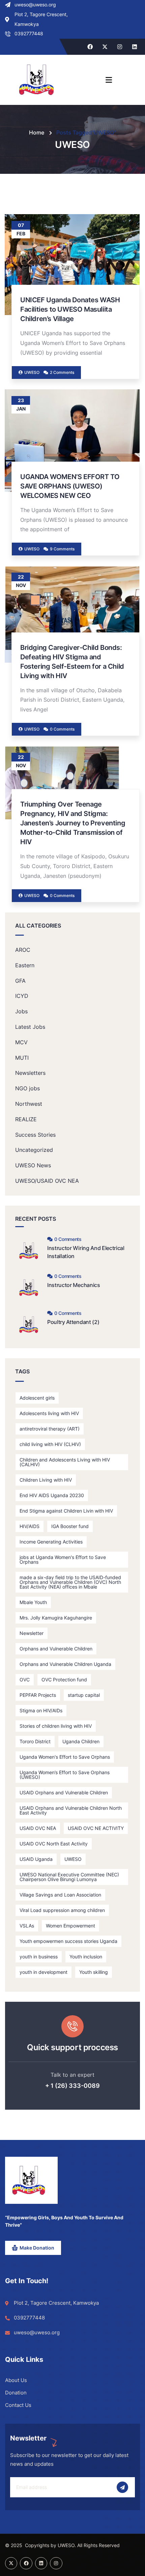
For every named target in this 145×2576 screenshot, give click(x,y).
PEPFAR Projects (38, 1695)
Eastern (25, 965)
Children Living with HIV (46, 1480)
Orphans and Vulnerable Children (56, 1649)
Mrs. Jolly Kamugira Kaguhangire (56, 1618)
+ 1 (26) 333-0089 (72, 2086)
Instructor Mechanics (74, 1285)
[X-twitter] (105, 47)
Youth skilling (94, 1972)
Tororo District (35, 1741)
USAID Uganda (36, 1859)
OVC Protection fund (64, 1680)
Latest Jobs (30, 1027)
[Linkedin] (135, 47)
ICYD (22, 996)
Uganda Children (81, 1741)
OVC (25, 1680)
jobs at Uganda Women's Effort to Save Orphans (63, 1559)
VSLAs (27, 1926)
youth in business (39, 1957)
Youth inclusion (86, 1957)
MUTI (22, 1058)
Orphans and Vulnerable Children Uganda (65, 1664)
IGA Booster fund (70, 1526)
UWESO (73, 1859)
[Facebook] (90, 47)
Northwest (29, 1104)
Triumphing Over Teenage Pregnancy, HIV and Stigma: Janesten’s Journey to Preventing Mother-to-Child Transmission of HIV (73, 823)
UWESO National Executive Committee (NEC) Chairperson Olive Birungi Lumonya (69, 1877)
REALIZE (26, 1119)
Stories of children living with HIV (56, 1726)
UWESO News (33, 1165)
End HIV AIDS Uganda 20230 (52, 1495)
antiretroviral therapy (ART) (50, 1429)
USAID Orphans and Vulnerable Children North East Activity (71, 1810)
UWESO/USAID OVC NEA (47, 1181)
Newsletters (30, 1073)
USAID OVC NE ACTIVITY (96, 1828)
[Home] (29, 2180)
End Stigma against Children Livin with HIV (66, 1511)
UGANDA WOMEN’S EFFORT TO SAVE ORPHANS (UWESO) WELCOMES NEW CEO (70, 486)
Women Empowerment (70, 1926)
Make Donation (37, 2248)
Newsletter (32, 1633)
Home (37, 132)
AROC (23, 950)
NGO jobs (27, 1088)
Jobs (21, 1011)
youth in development (43, 1972)
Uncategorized (34, 1150)
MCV (21, 1042)
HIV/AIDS (30, 1526)
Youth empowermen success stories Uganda (68, 1941)
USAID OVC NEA (38, 1828)
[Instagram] (120, 47)
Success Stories (35, 1135)
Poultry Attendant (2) (73, 1322)
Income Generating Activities (51, 1542)
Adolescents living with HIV (49, 1413)
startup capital (84, 1695)
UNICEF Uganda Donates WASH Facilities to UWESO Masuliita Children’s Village (70, 309)
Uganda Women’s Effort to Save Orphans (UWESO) (65, 1775)
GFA (20, 981)
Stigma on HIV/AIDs (41, 1710)
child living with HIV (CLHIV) (50, 1444)
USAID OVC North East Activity (54, 1844)
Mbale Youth (33, 1602)
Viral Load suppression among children (62, 1910)
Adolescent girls (37, 1398)
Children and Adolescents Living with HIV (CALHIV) (65, 1462)
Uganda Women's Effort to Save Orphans (65, 1757)
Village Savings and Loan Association (60, 1895)
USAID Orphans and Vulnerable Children (64, 1792)
